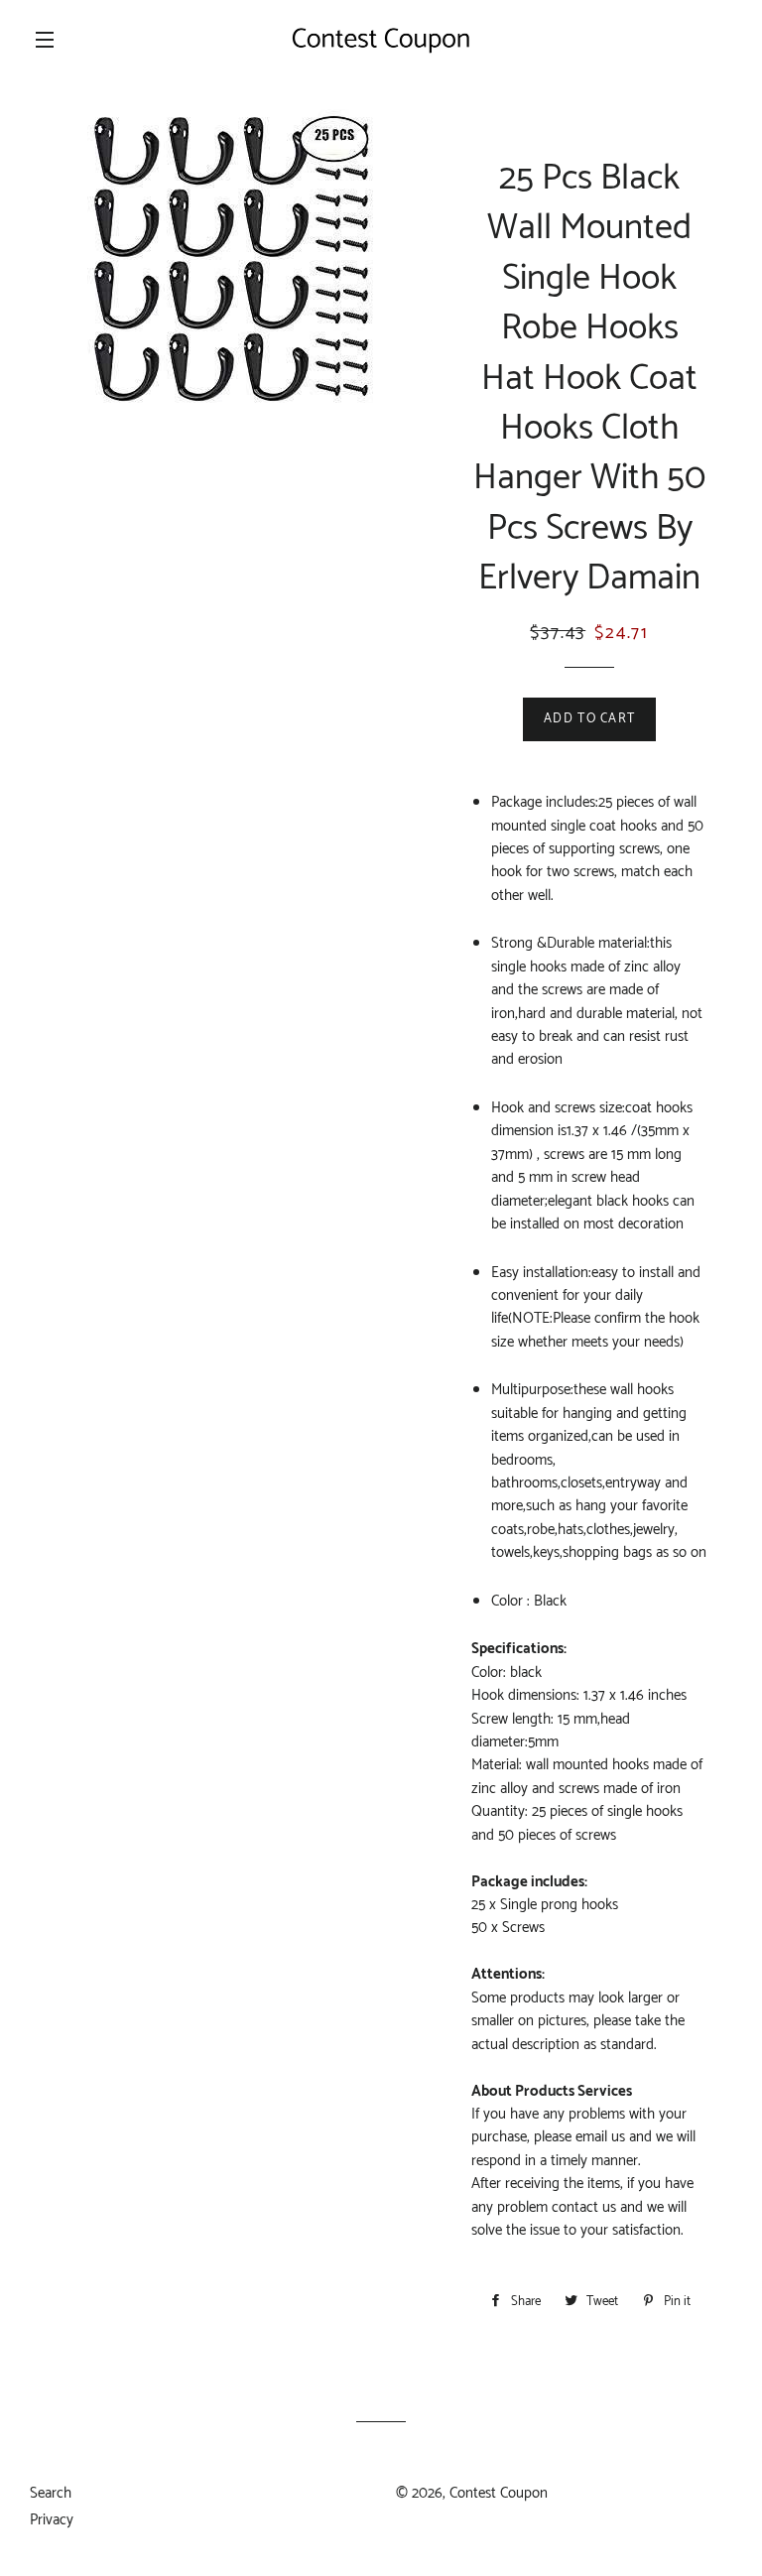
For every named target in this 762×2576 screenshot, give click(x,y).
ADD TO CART (589, 719)
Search (51, 2493)
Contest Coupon (499, 2493)
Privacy (52, 2520)
